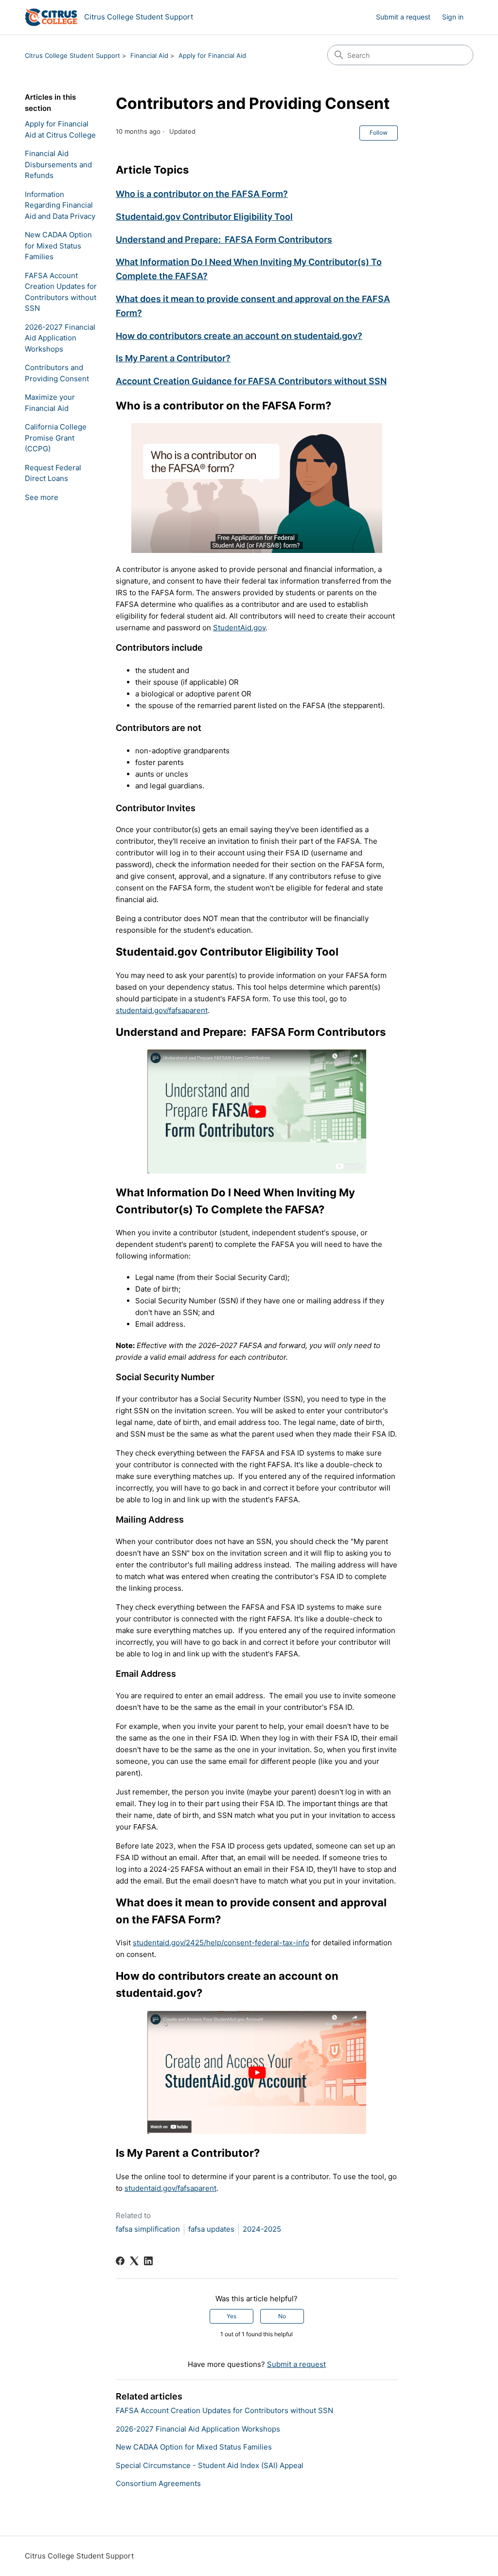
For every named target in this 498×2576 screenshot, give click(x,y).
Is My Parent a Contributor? (173, 358)
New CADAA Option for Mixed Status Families (58, 246)
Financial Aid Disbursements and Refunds (58, 164)
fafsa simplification (148, 2229)
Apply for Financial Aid (212, 55)
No (282, 2316)
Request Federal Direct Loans (53, 473)
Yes (231, 2316)
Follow (379, 133)
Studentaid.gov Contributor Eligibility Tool (204, 217)
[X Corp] (134, 2261)
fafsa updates (211, 2229)
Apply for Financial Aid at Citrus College (60, 129)
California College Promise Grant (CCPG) (56, 438)
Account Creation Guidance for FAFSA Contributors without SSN (251, 381)
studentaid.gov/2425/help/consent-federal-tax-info (221, 1943)
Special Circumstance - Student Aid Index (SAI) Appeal (210, 2465)
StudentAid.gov (239, 628)
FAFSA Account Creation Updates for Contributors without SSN (61, 292)
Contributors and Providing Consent (57, 373)
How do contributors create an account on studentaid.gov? (239, 336)
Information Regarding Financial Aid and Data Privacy (60, 205)
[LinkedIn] (148, 2261)
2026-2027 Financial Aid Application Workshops (60, 338)
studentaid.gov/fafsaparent (162, 1010)
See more (42, 497)
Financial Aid (149, 55)
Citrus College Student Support (72, 55)
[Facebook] (120, 2261)
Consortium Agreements (158, 2483)
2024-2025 (262, 2229)
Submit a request (403, 17)
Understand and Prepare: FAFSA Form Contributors (224, 240)
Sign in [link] (453, 17)
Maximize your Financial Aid (50, 403)
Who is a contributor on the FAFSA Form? (202, 194)
